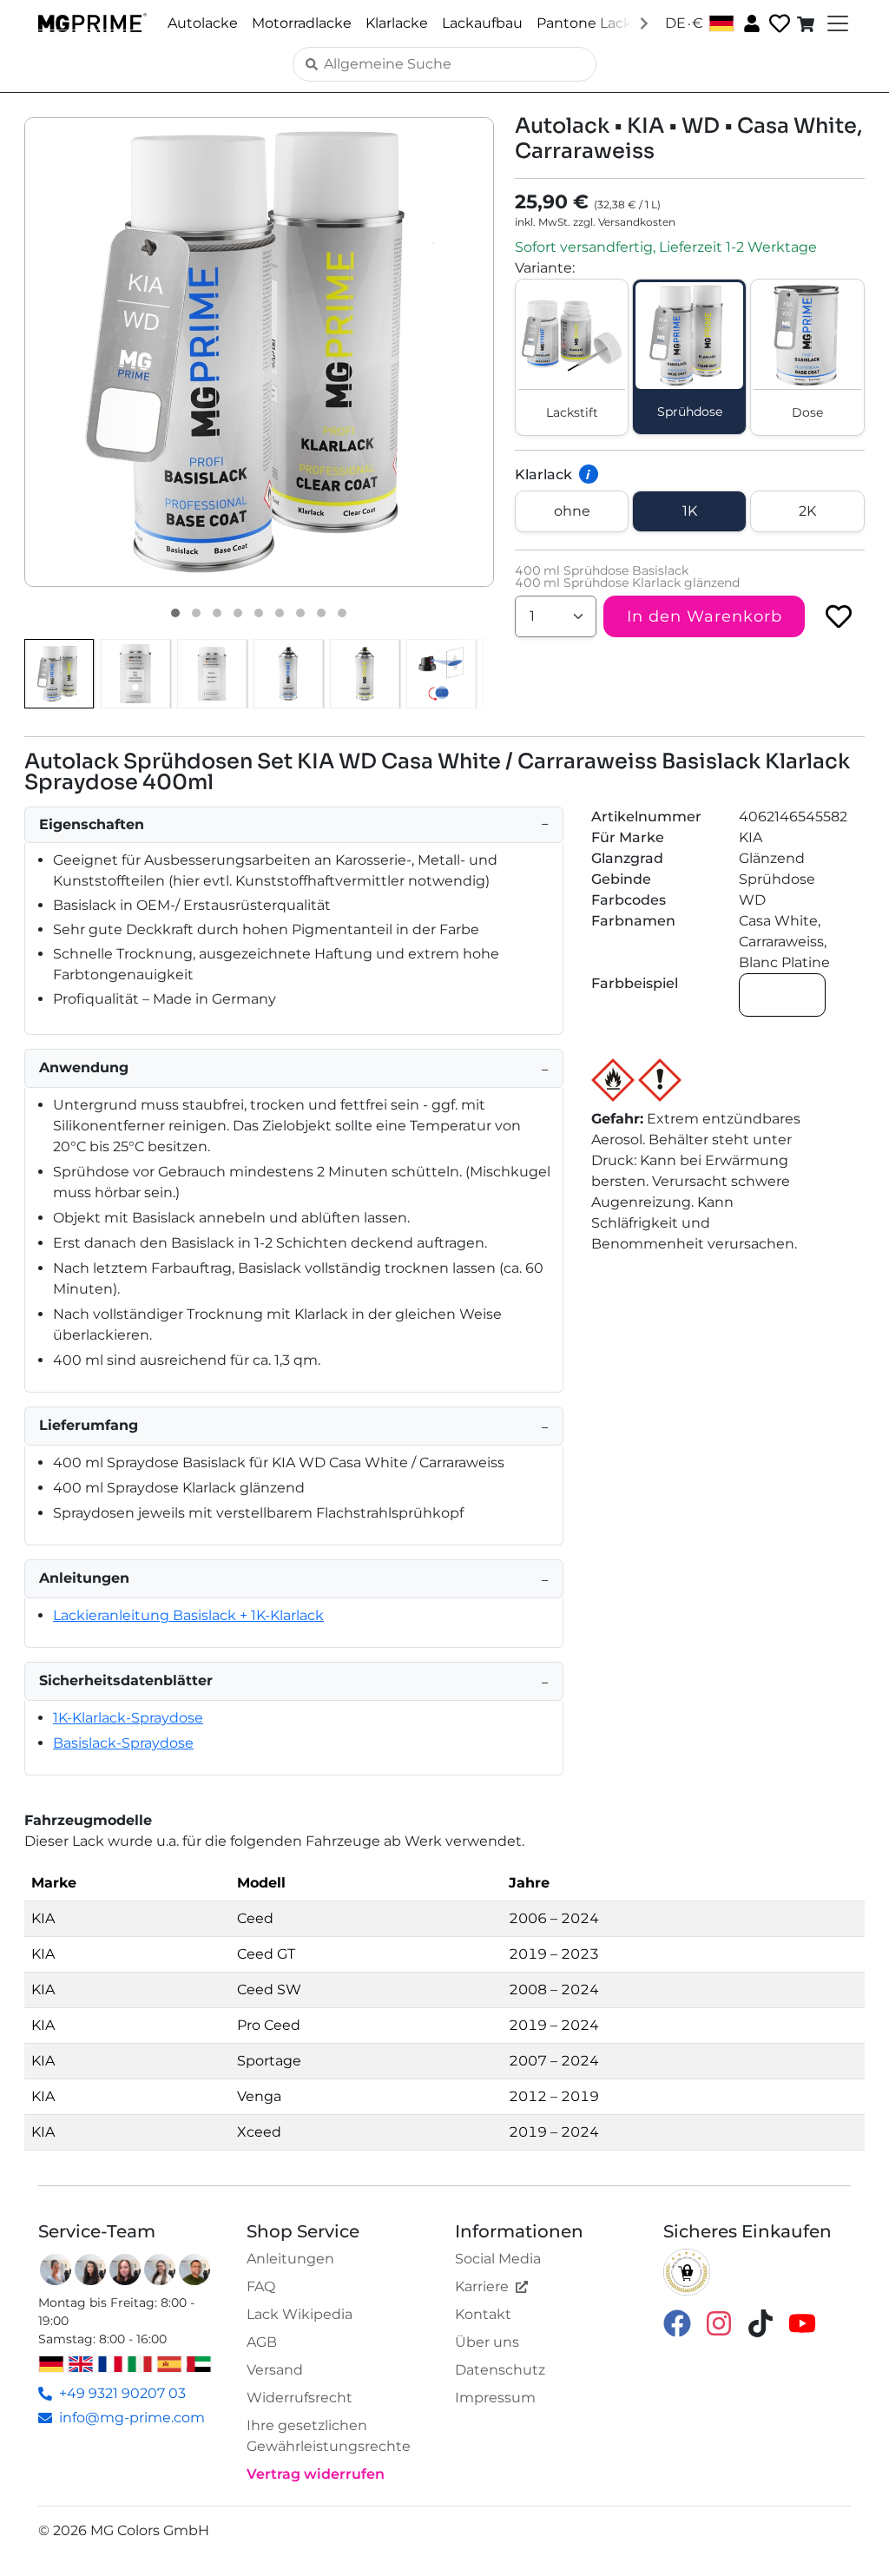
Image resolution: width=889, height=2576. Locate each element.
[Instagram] (719, 2323)
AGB (262, 2342)
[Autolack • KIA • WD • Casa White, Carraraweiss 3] (217, 613)
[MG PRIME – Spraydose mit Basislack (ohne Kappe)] (288, 674)
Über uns (487, 2342)
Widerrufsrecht (300, 2398)
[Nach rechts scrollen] (644, 23)
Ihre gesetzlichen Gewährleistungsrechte (329, 2436)
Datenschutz (500, 2370)
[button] (259, 352)
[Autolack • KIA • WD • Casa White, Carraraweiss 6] (280, 613)
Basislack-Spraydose (123, 1743)
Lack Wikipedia (300, 2314)
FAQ (261, 2286)
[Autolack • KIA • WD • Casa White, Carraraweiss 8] (321, 613)
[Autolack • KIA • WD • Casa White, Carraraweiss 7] (300, 613)
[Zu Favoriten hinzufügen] (839, 616)
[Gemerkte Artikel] (778, 24)
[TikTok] (761, 2323)
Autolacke (203, 23)
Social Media (498, 2259)
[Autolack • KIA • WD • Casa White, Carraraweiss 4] (238, 613)
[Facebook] (677, 2323)
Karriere (482, 2286)
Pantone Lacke (589, 23)
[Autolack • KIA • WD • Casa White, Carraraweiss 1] (175, 613)
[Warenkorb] (807, 23)
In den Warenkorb (705, 616)
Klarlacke (397, 23)
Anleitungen (290, 2259)
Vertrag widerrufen (316, 2474)
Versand (275, 2370)
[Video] (342, 613)
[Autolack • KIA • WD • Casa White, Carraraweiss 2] (196, 613)
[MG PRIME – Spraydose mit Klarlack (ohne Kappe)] (365, 674)
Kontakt (483, 2314)
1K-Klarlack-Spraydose (128, 1718)
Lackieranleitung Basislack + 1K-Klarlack (188, 1615)
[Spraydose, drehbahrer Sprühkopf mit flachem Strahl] (441, 674)
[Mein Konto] (750, 23)
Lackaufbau (482, 23)
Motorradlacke (302, 23)
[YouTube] (802, 2323)
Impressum (495, 2398)
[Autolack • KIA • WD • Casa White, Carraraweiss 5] (259, 613)
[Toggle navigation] (836, 23)
